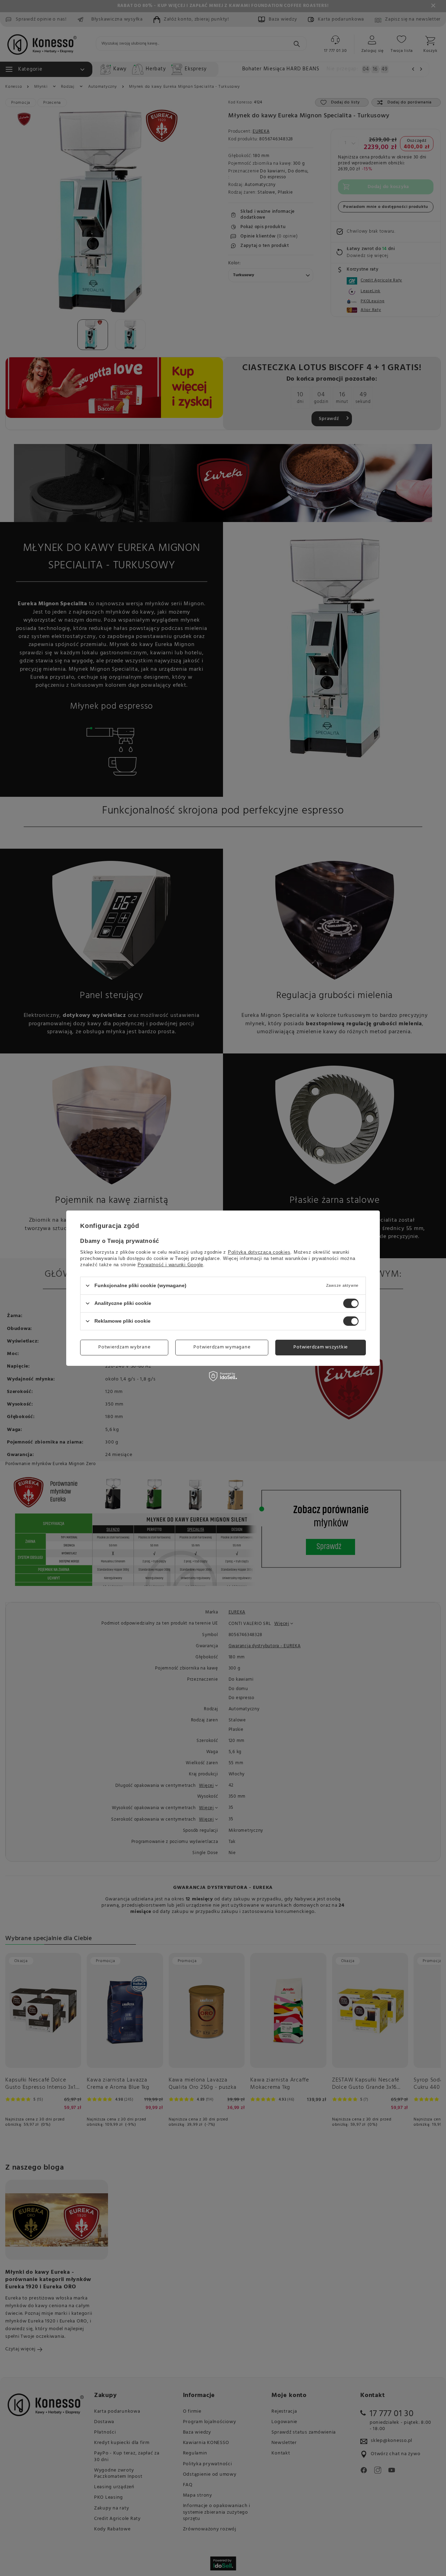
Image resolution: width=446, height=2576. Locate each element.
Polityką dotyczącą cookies (259, 1252)
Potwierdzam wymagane (222, 1347)
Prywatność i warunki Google (170, 1264)
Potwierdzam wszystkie (321, 1347)
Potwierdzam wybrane (124, 1347)
